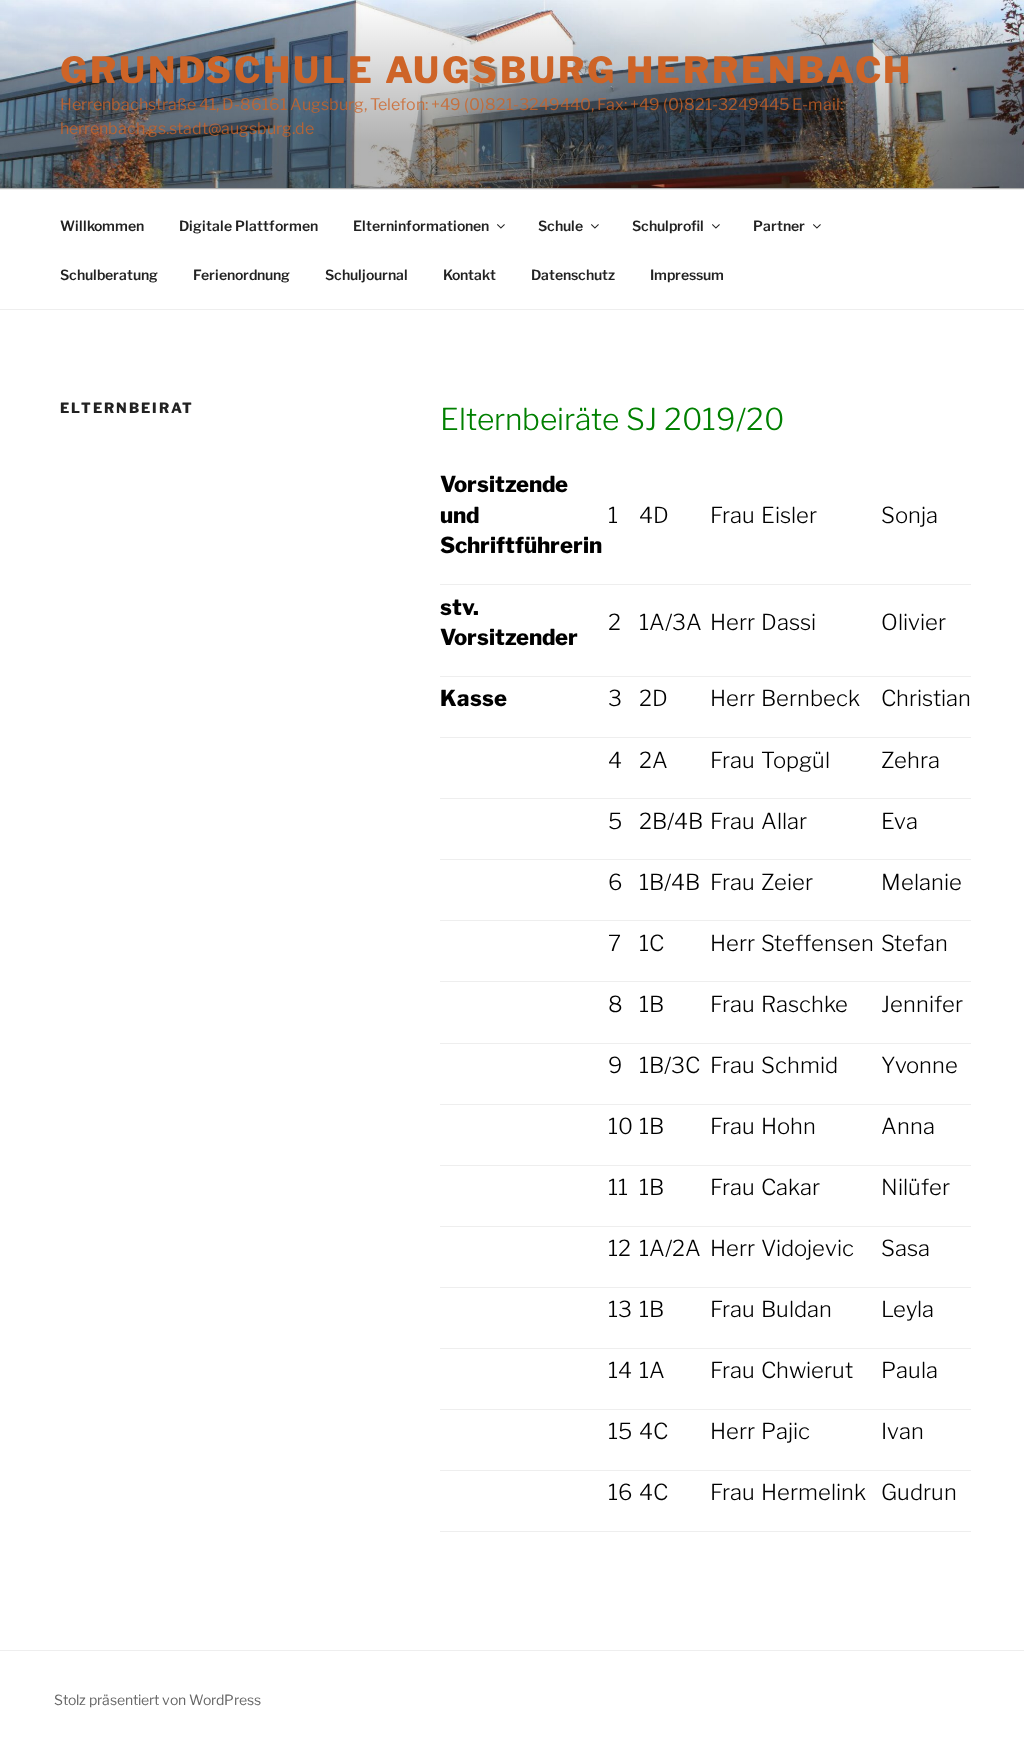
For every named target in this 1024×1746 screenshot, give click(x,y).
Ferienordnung (241, 274)
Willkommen (102, 225)
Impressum (687, 274)
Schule (560, 225)
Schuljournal (366, 274)
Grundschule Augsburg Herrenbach (486, 70)
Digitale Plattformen (248, 225)
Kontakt (469, 274)
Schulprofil (668, 225)
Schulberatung (109, 274)
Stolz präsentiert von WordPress (157, 1699)
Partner (779, 225)
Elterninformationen (421, 225)
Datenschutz (573, 274)
